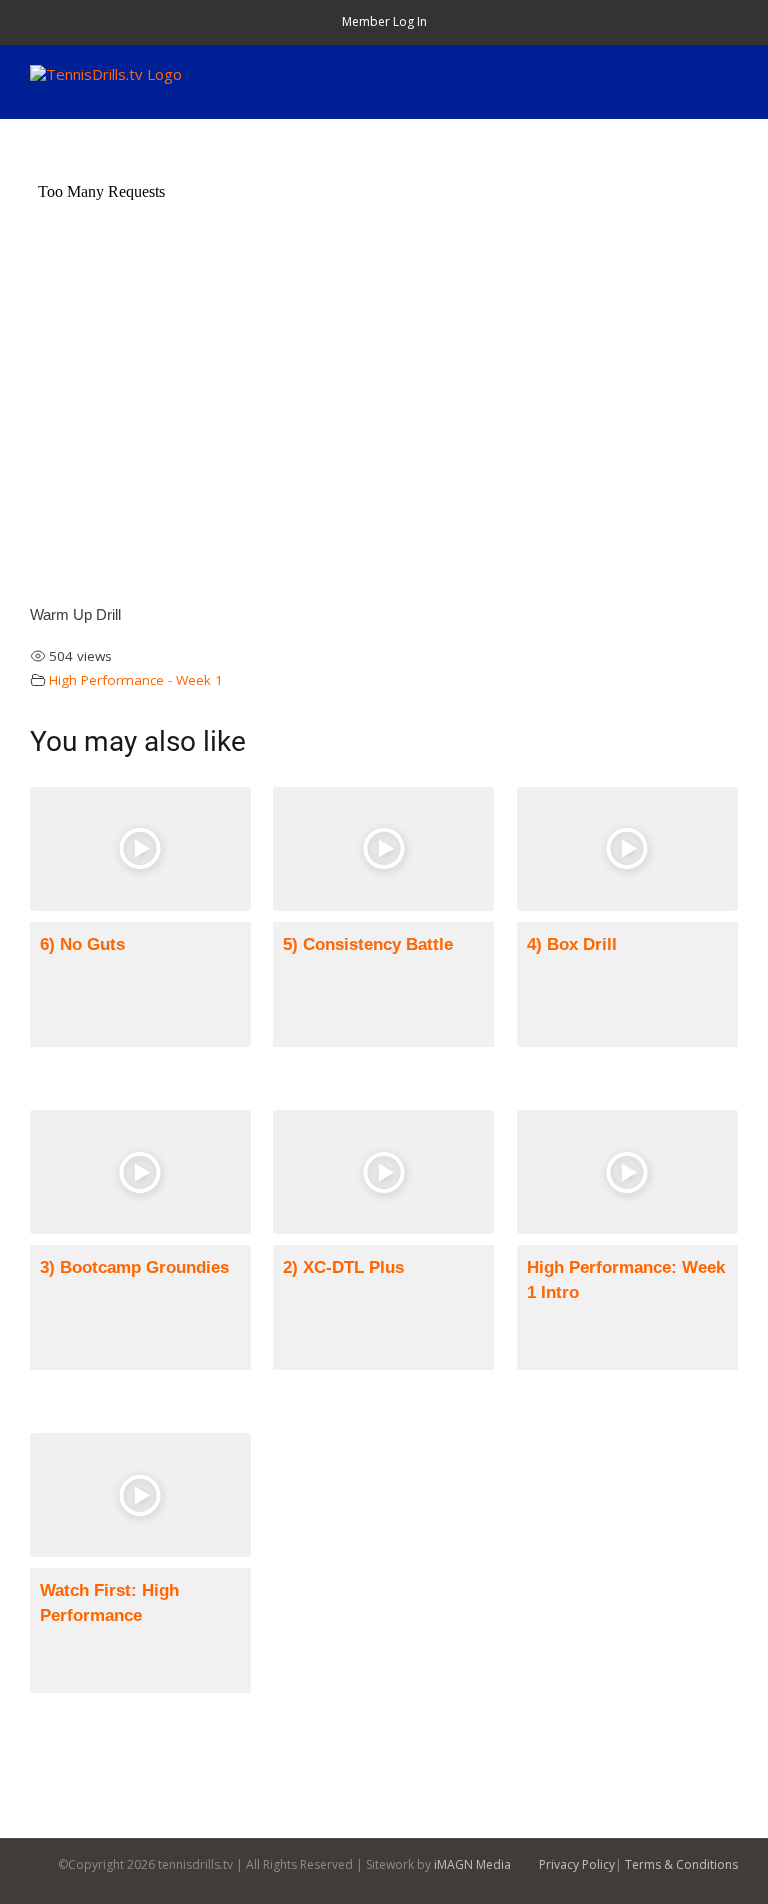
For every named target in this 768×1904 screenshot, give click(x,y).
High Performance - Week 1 (136, 680)
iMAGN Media (472, 1864)
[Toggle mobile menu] (730, 75)
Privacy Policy (577, 1864)
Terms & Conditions (681, 1864)
